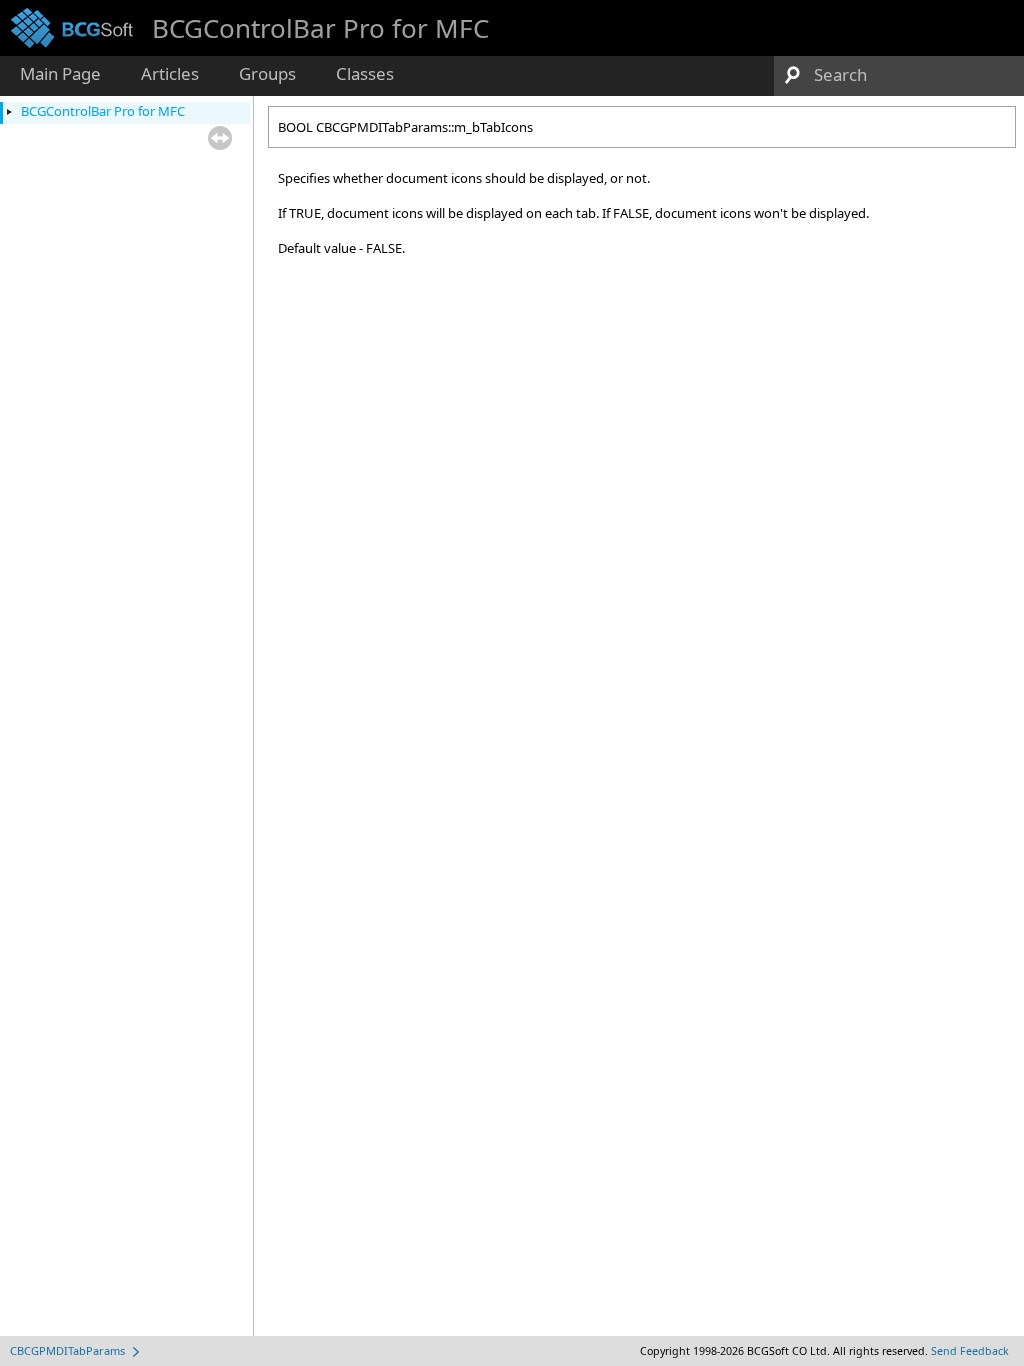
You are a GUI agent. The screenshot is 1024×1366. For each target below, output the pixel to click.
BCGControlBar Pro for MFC (103, 111)
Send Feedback (970, 1351)
